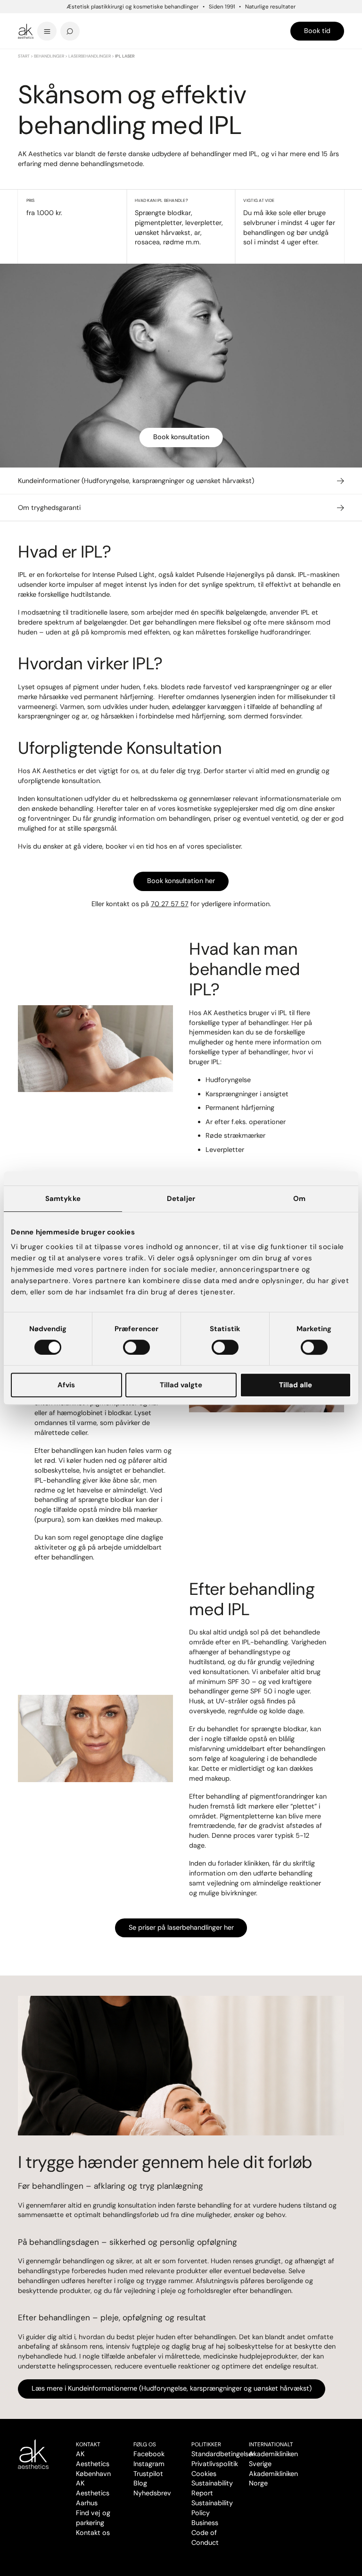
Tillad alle (296, 1385)
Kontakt (88, 2444)
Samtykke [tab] (63, 1199)
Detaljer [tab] (181, 1199)
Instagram (149, 2464)
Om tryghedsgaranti (49, 508)
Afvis (66, 1385)
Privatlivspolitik (215, 2464)
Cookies (204, 2474)
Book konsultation (181, 437)
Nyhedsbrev (152, 2493)
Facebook (149, 2454)
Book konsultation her (181, 881)
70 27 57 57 (170, 904)
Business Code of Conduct (205, 2533)
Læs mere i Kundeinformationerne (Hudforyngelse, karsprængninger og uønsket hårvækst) (172, 2388)
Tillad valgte (181, 1385)
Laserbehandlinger (90, 56)
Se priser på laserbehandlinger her (181, 1927)
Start (24, 56)
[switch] (136, 1347)
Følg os (145, 2444)
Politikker (206, 2444)
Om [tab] (299, 1199)
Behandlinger (49, 56)
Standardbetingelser (223, 2454)
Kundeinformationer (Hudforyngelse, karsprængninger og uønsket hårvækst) (136, 481)
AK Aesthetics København (93, 2464)
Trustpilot (148, 2474)
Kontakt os (93, 2533)
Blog (140, 2483)
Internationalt (271, 2444)
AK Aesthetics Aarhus (93, 2493)
